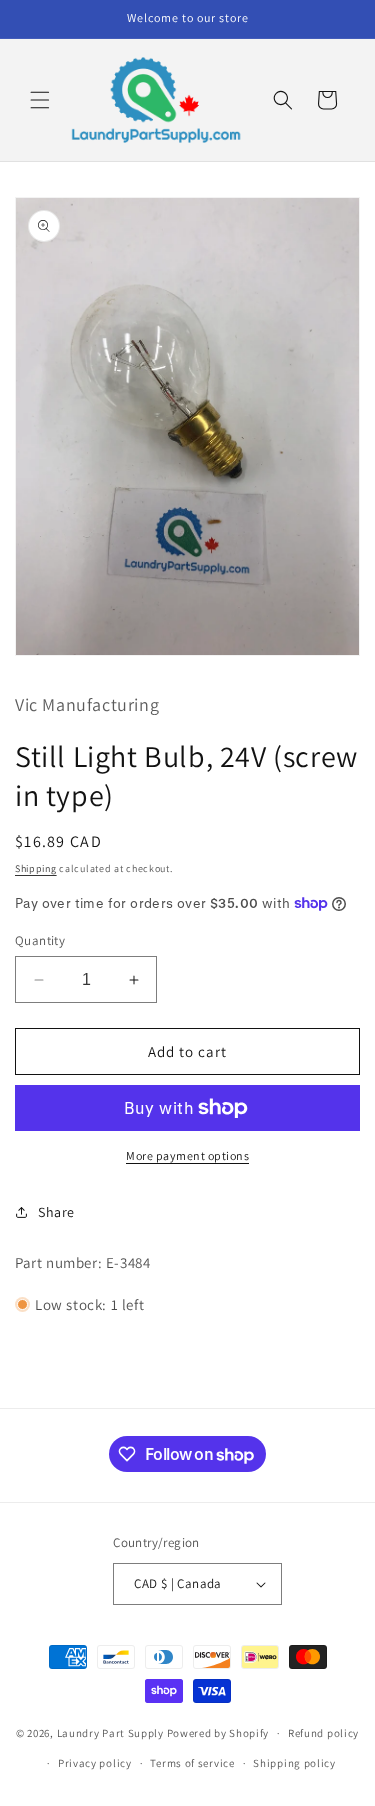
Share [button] (56, 1212)
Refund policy (323, 1733)
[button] (40, 100)
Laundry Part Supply (112, 1733)
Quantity (40, 940)
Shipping (36, 868)
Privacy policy (95, 1763)
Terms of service (192, 1763)
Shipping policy (294, 1763)
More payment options (187, 1155)
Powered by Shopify (218, 1733)
